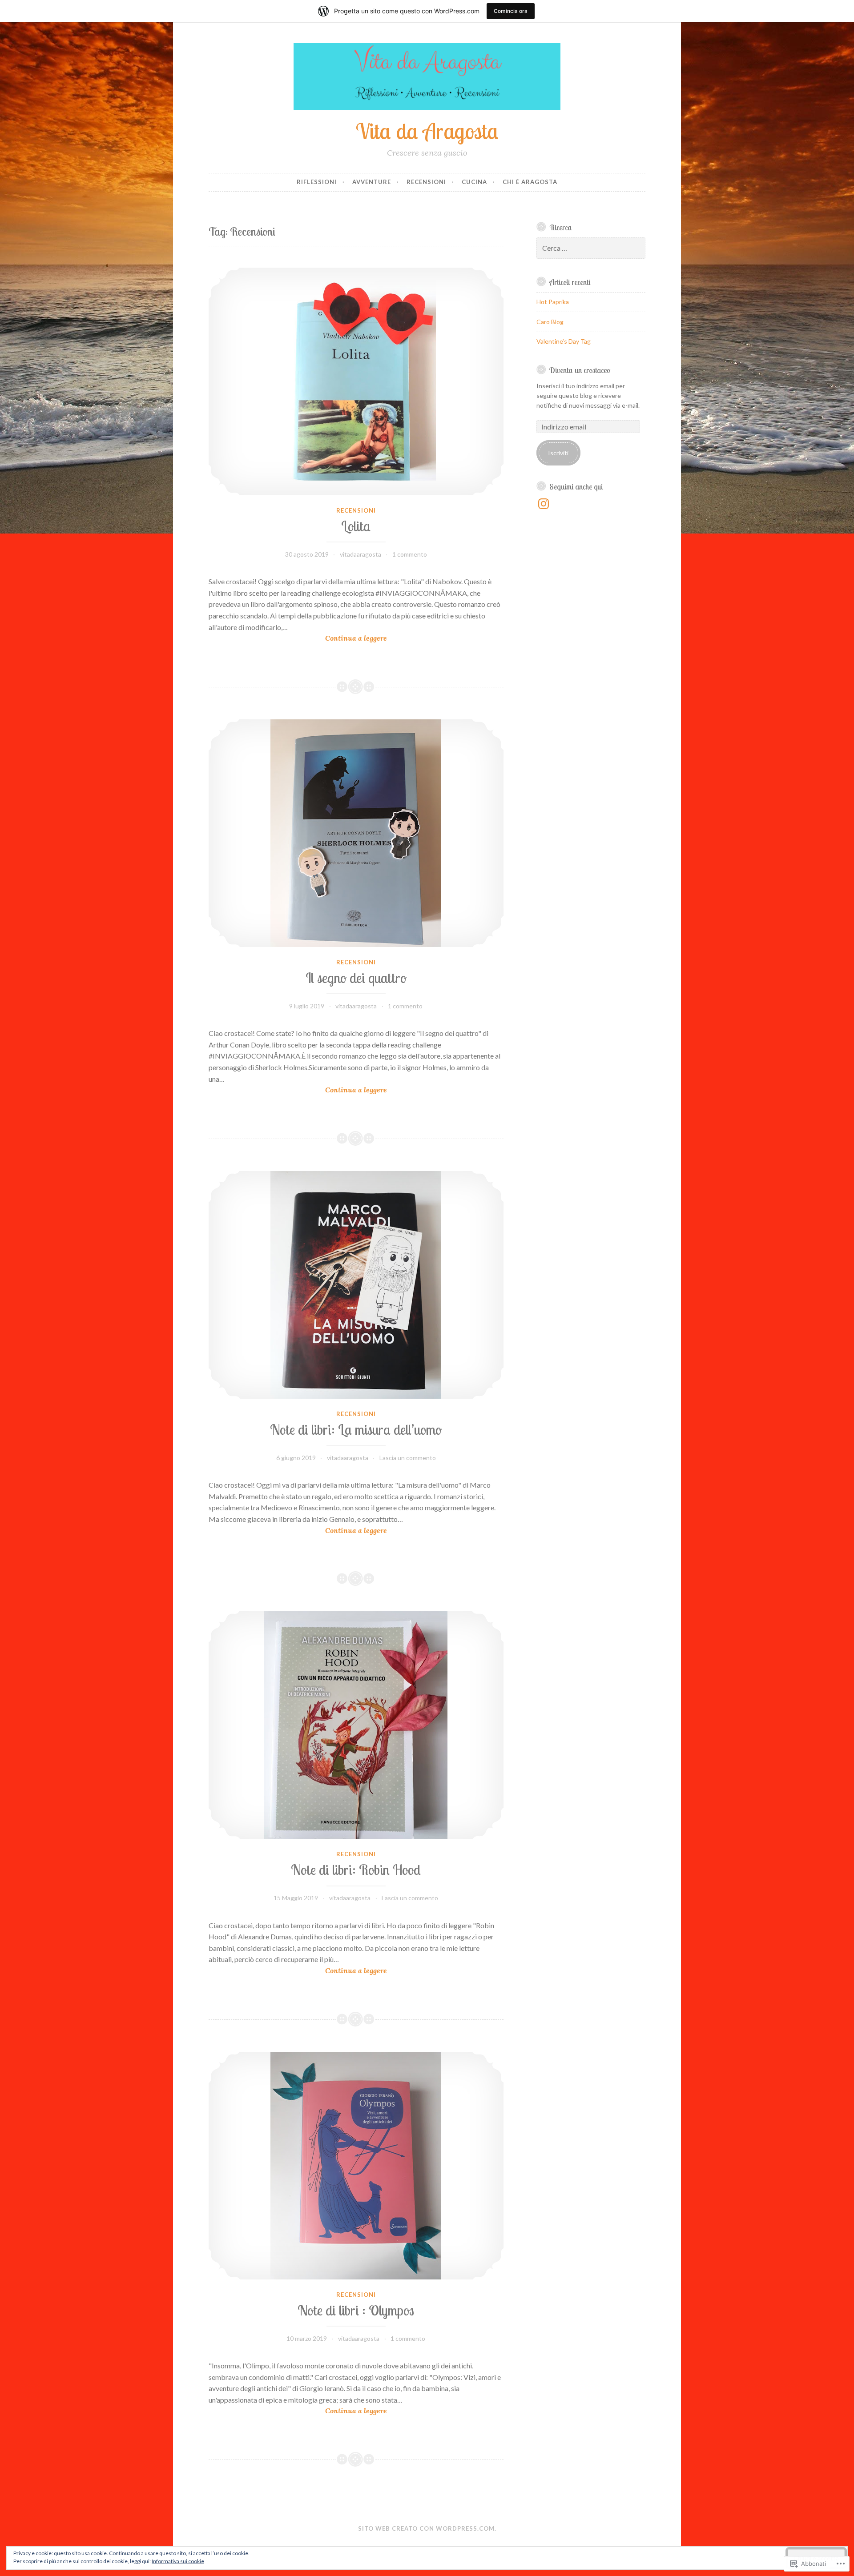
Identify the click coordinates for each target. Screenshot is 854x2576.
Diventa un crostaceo (580, 370)
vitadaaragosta (361, 554)
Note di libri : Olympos (356, 2310)
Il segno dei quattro (356, 978)
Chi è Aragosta (530, 182)
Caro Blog (550, 322)
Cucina (474, 182)
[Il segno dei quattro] (356, 833)
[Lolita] (356, 381)
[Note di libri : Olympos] (356, 2166)
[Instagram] (544, 504)
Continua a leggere (298, 638)
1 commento (410, 554)
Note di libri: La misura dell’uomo (356, 1430)
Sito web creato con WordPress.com (426, 2528)
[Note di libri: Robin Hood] (356, 1725)
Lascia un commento (408, 1458)
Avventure (372, 182)
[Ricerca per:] (591, 248)
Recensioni (426, 182)
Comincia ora (511, 11)
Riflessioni (317, 182)
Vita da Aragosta (427, 131)
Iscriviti (558, 453)
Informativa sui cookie (178, 2561)
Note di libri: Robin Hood (356, 1870)
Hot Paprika (553, 302)
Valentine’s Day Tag (564, 341)
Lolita (356, 526)
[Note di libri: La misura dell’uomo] (356, 1285)
